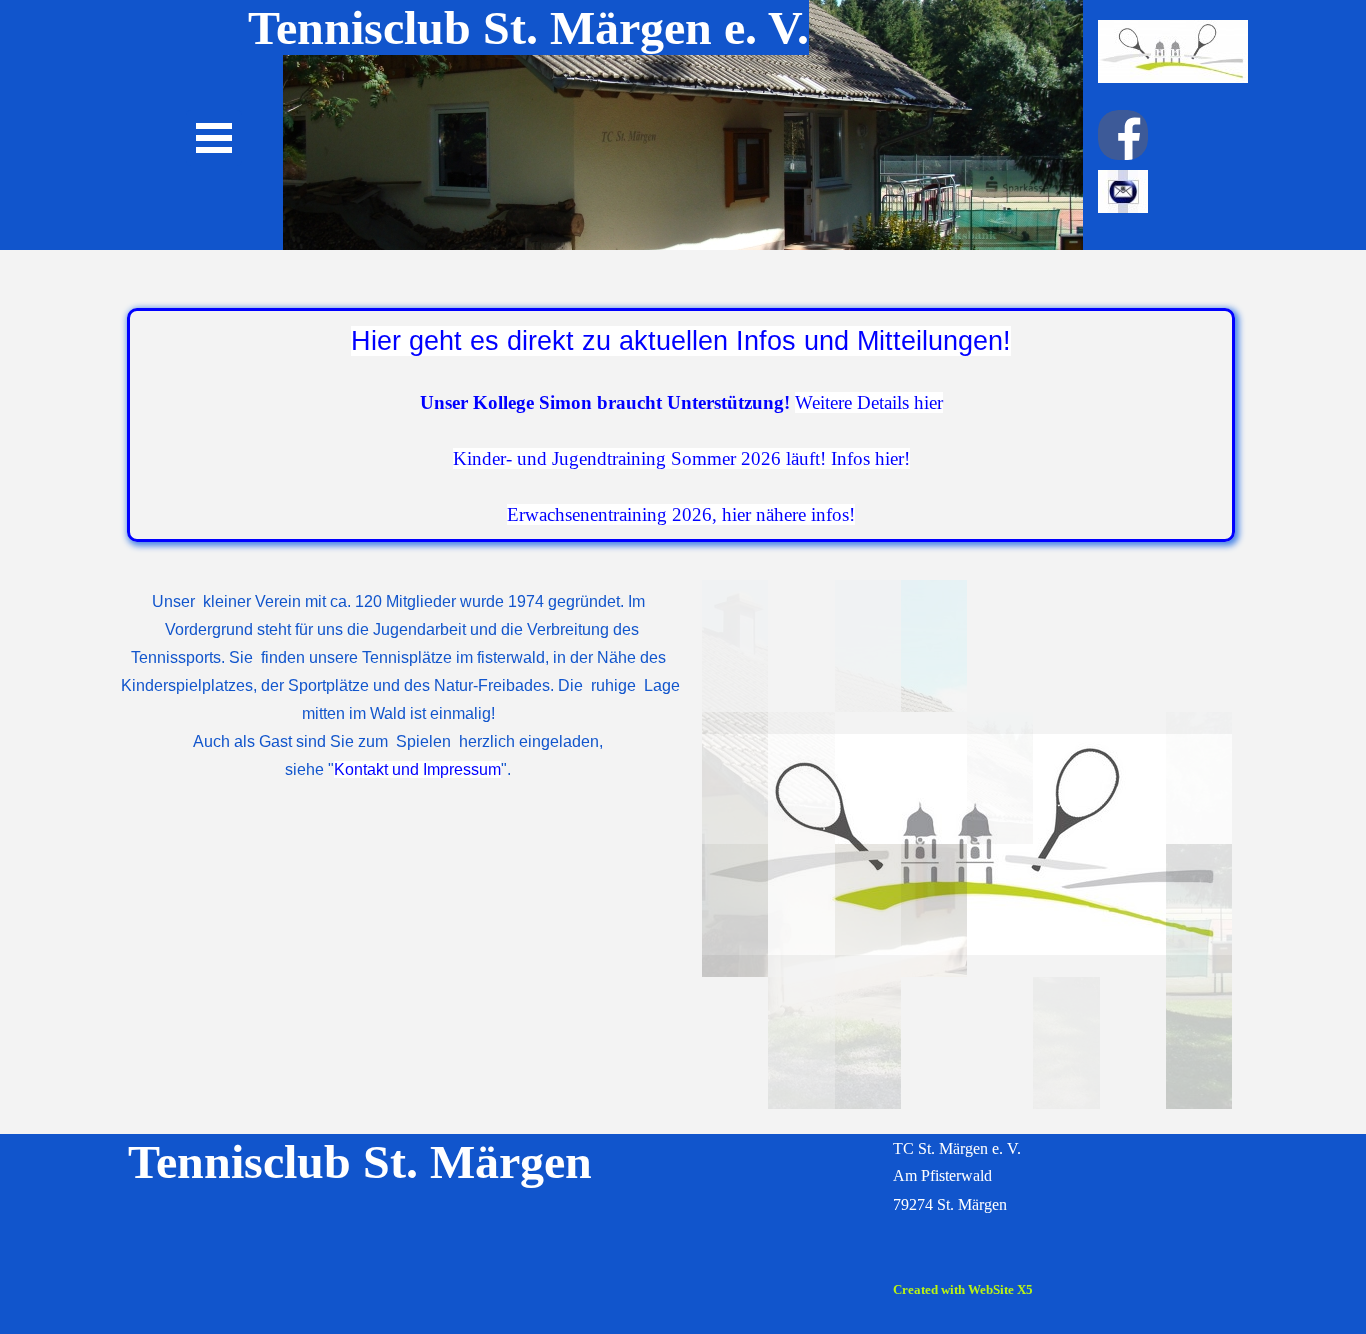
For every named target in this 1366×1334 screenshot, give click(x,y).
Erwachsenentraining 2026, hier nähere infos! (681, 514)
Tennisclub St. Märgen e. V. (528, 27)
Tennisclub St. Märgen (360, 1161)
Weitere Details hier (869, 402)
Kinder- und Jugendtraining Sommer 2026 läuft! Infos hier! (681, 458)
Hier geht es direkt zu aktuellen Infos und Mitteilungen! (681, 341)
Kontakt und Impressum (417, 769)
